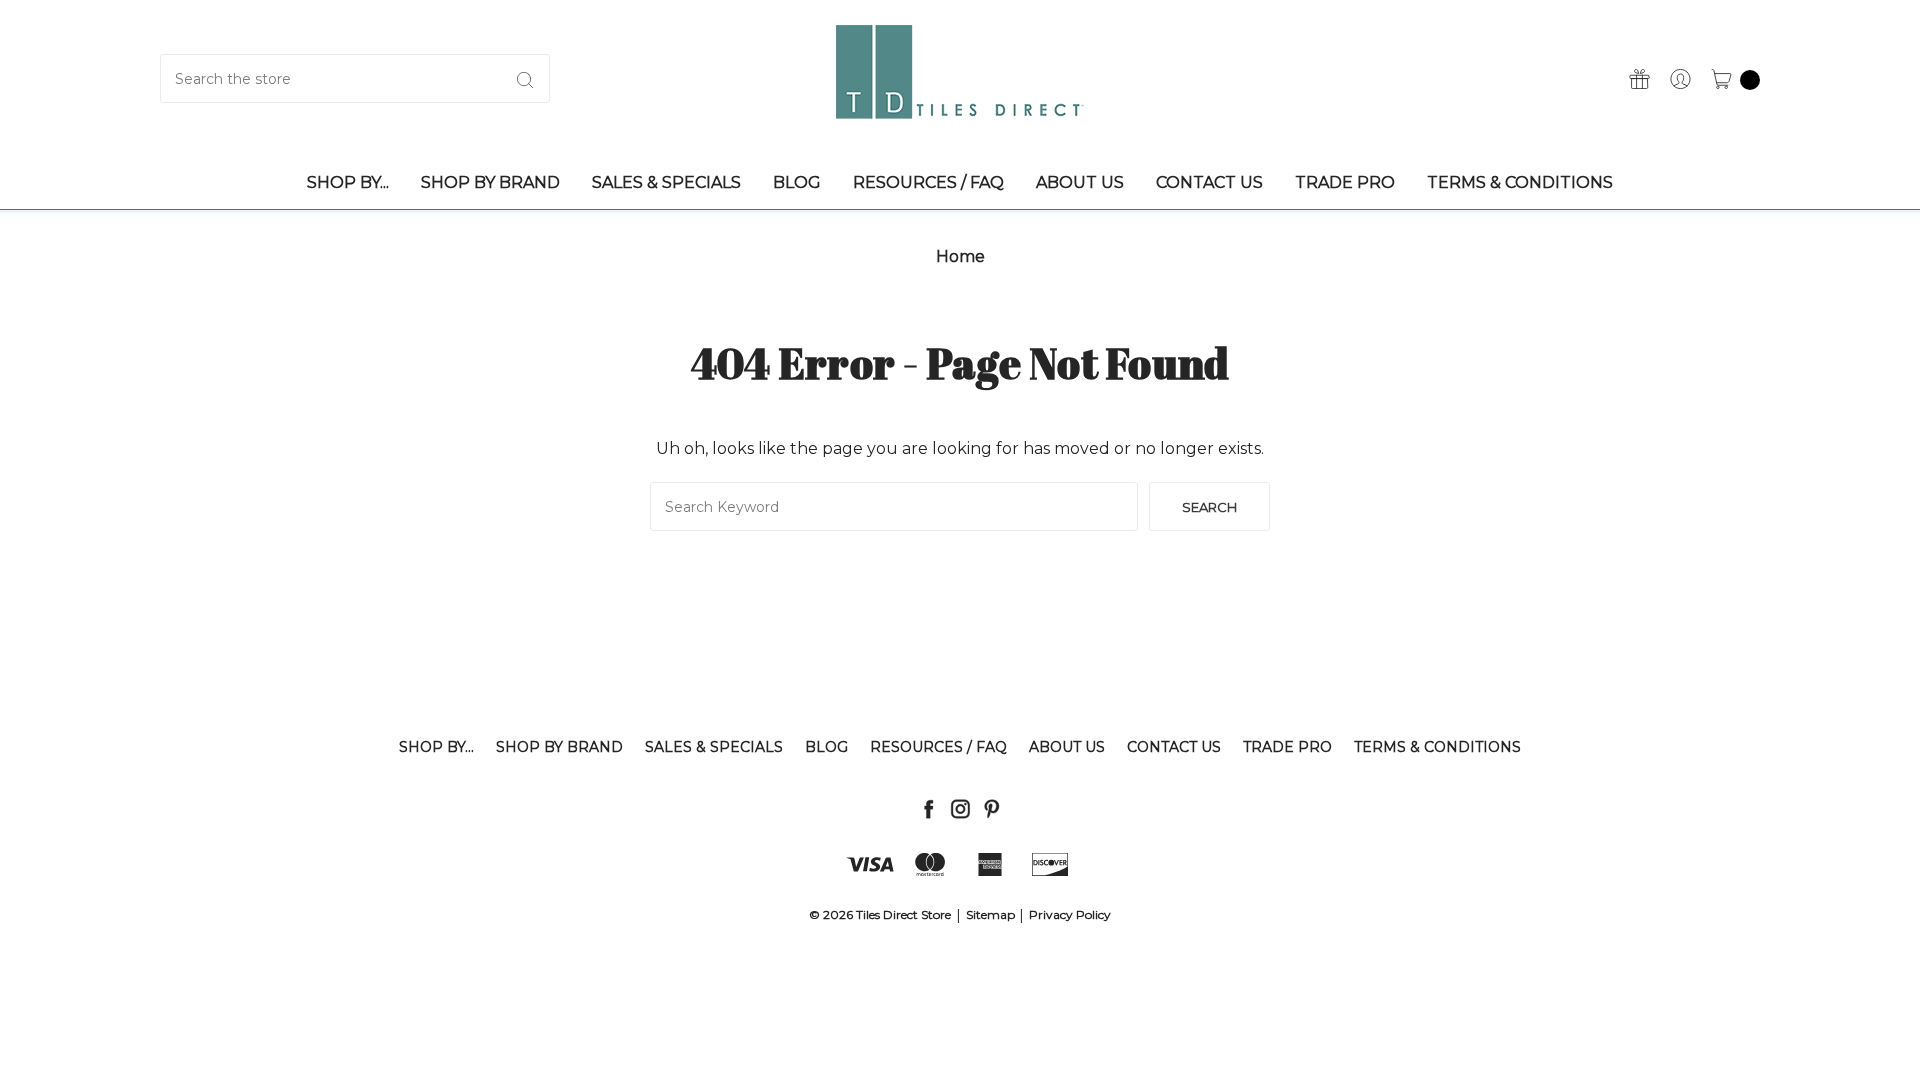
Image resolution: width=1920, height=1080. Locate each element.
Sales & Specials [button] (666, 182)
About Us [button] (1080, 182)
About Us (1067, 747)
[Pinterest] (991, 808)
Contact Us (1174, 747)
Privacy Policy (1070, 914)
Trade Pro (1287, 747)
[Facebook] (928, 808)
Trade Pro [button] (1345, 182)
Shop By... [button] (348, 182)
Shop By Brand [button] (490, 182)
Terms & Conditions (1437, 747)
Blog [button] (797, 182)
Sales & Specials (714, 747)
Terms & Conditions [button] (1520, 182)
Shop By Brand (559, 747)
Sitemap (990, 914)
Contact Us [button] (1209, 182)
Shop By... (436, 747)
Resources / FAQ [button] (928, 182)
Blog (826, 747)
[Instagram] (960, 808)
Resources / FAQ (938, 747)
